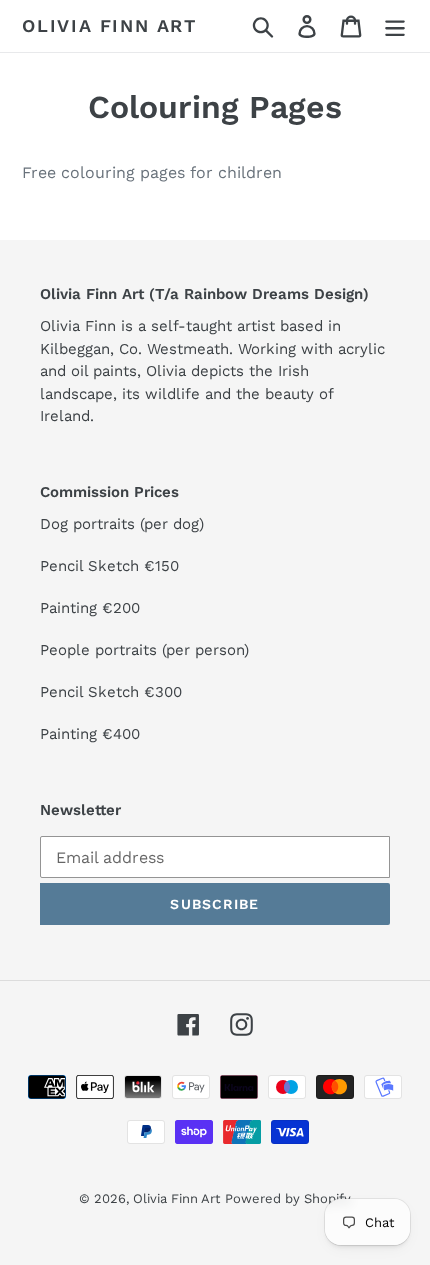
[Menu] (395, 26)
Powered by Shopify (288, 1198)
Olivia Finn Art (109, 25)
